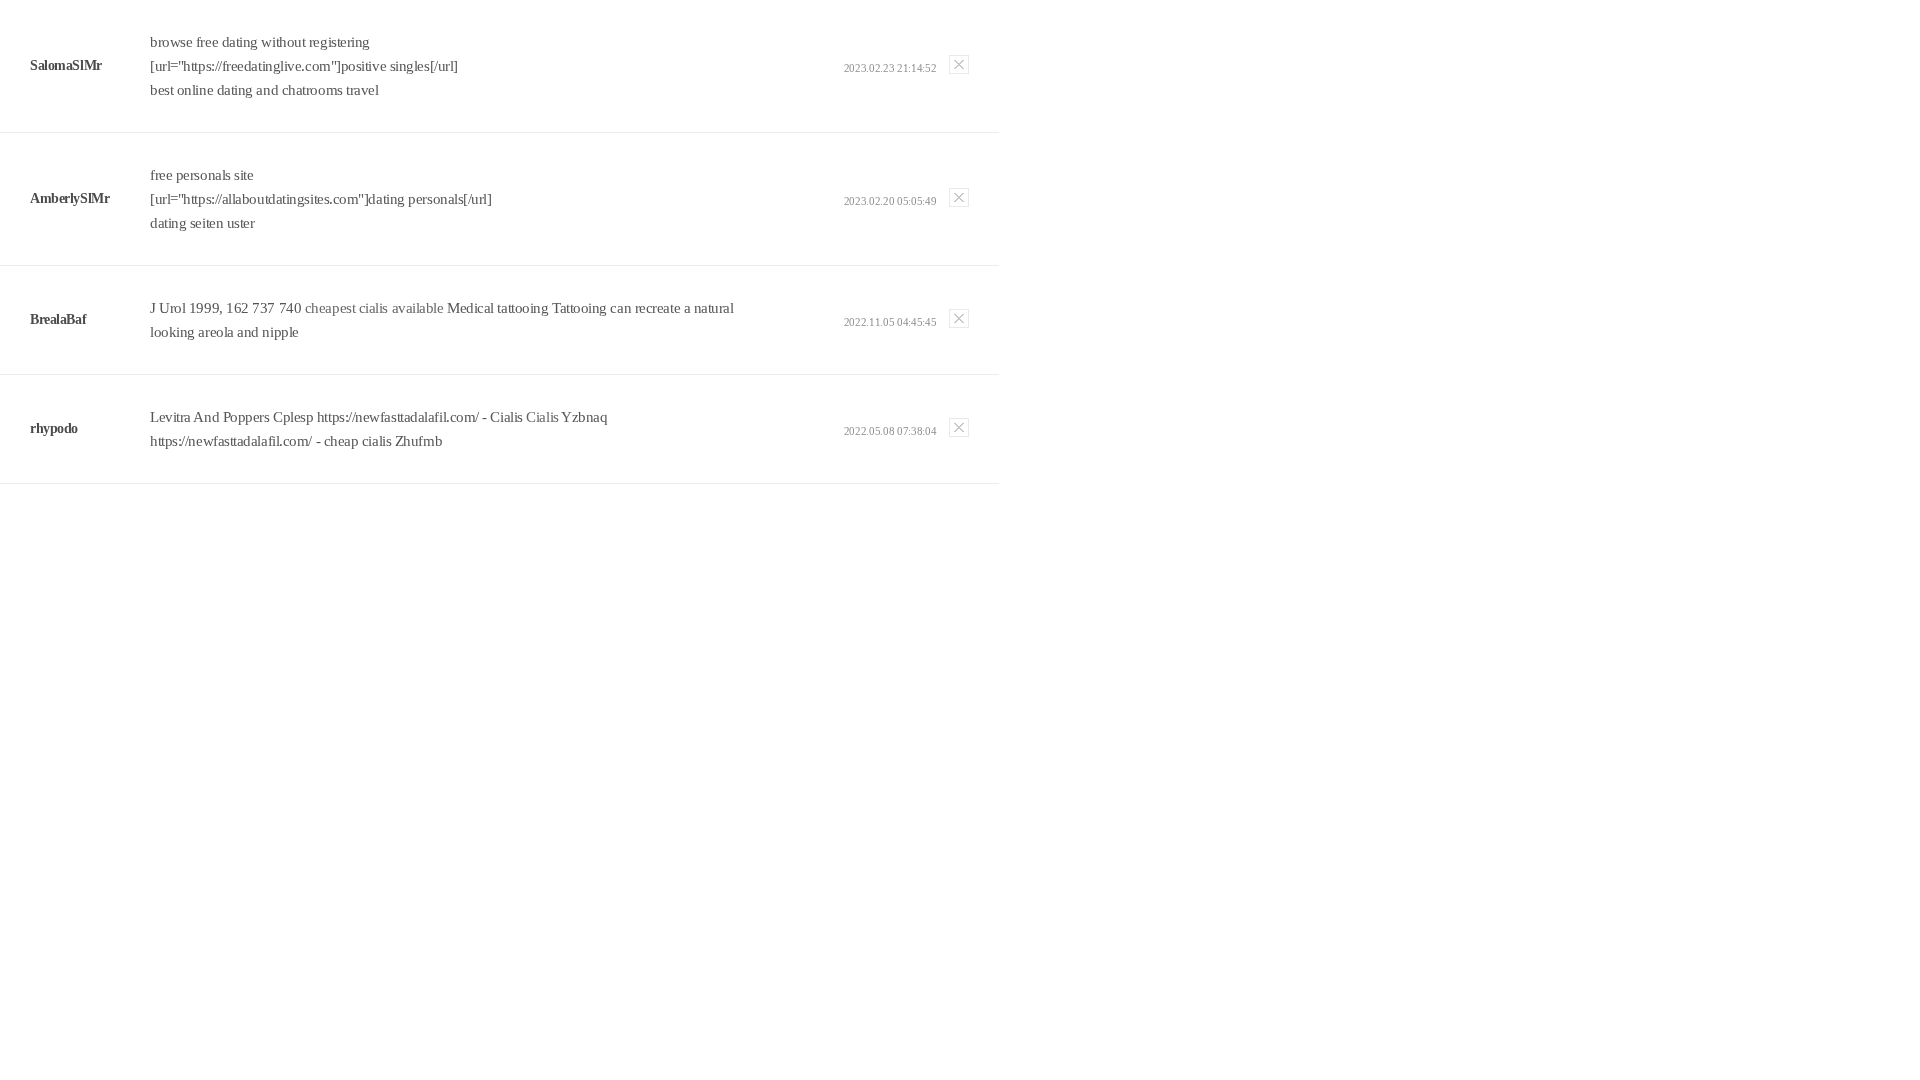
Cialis (542, 417)
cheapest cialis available (374, 308)
